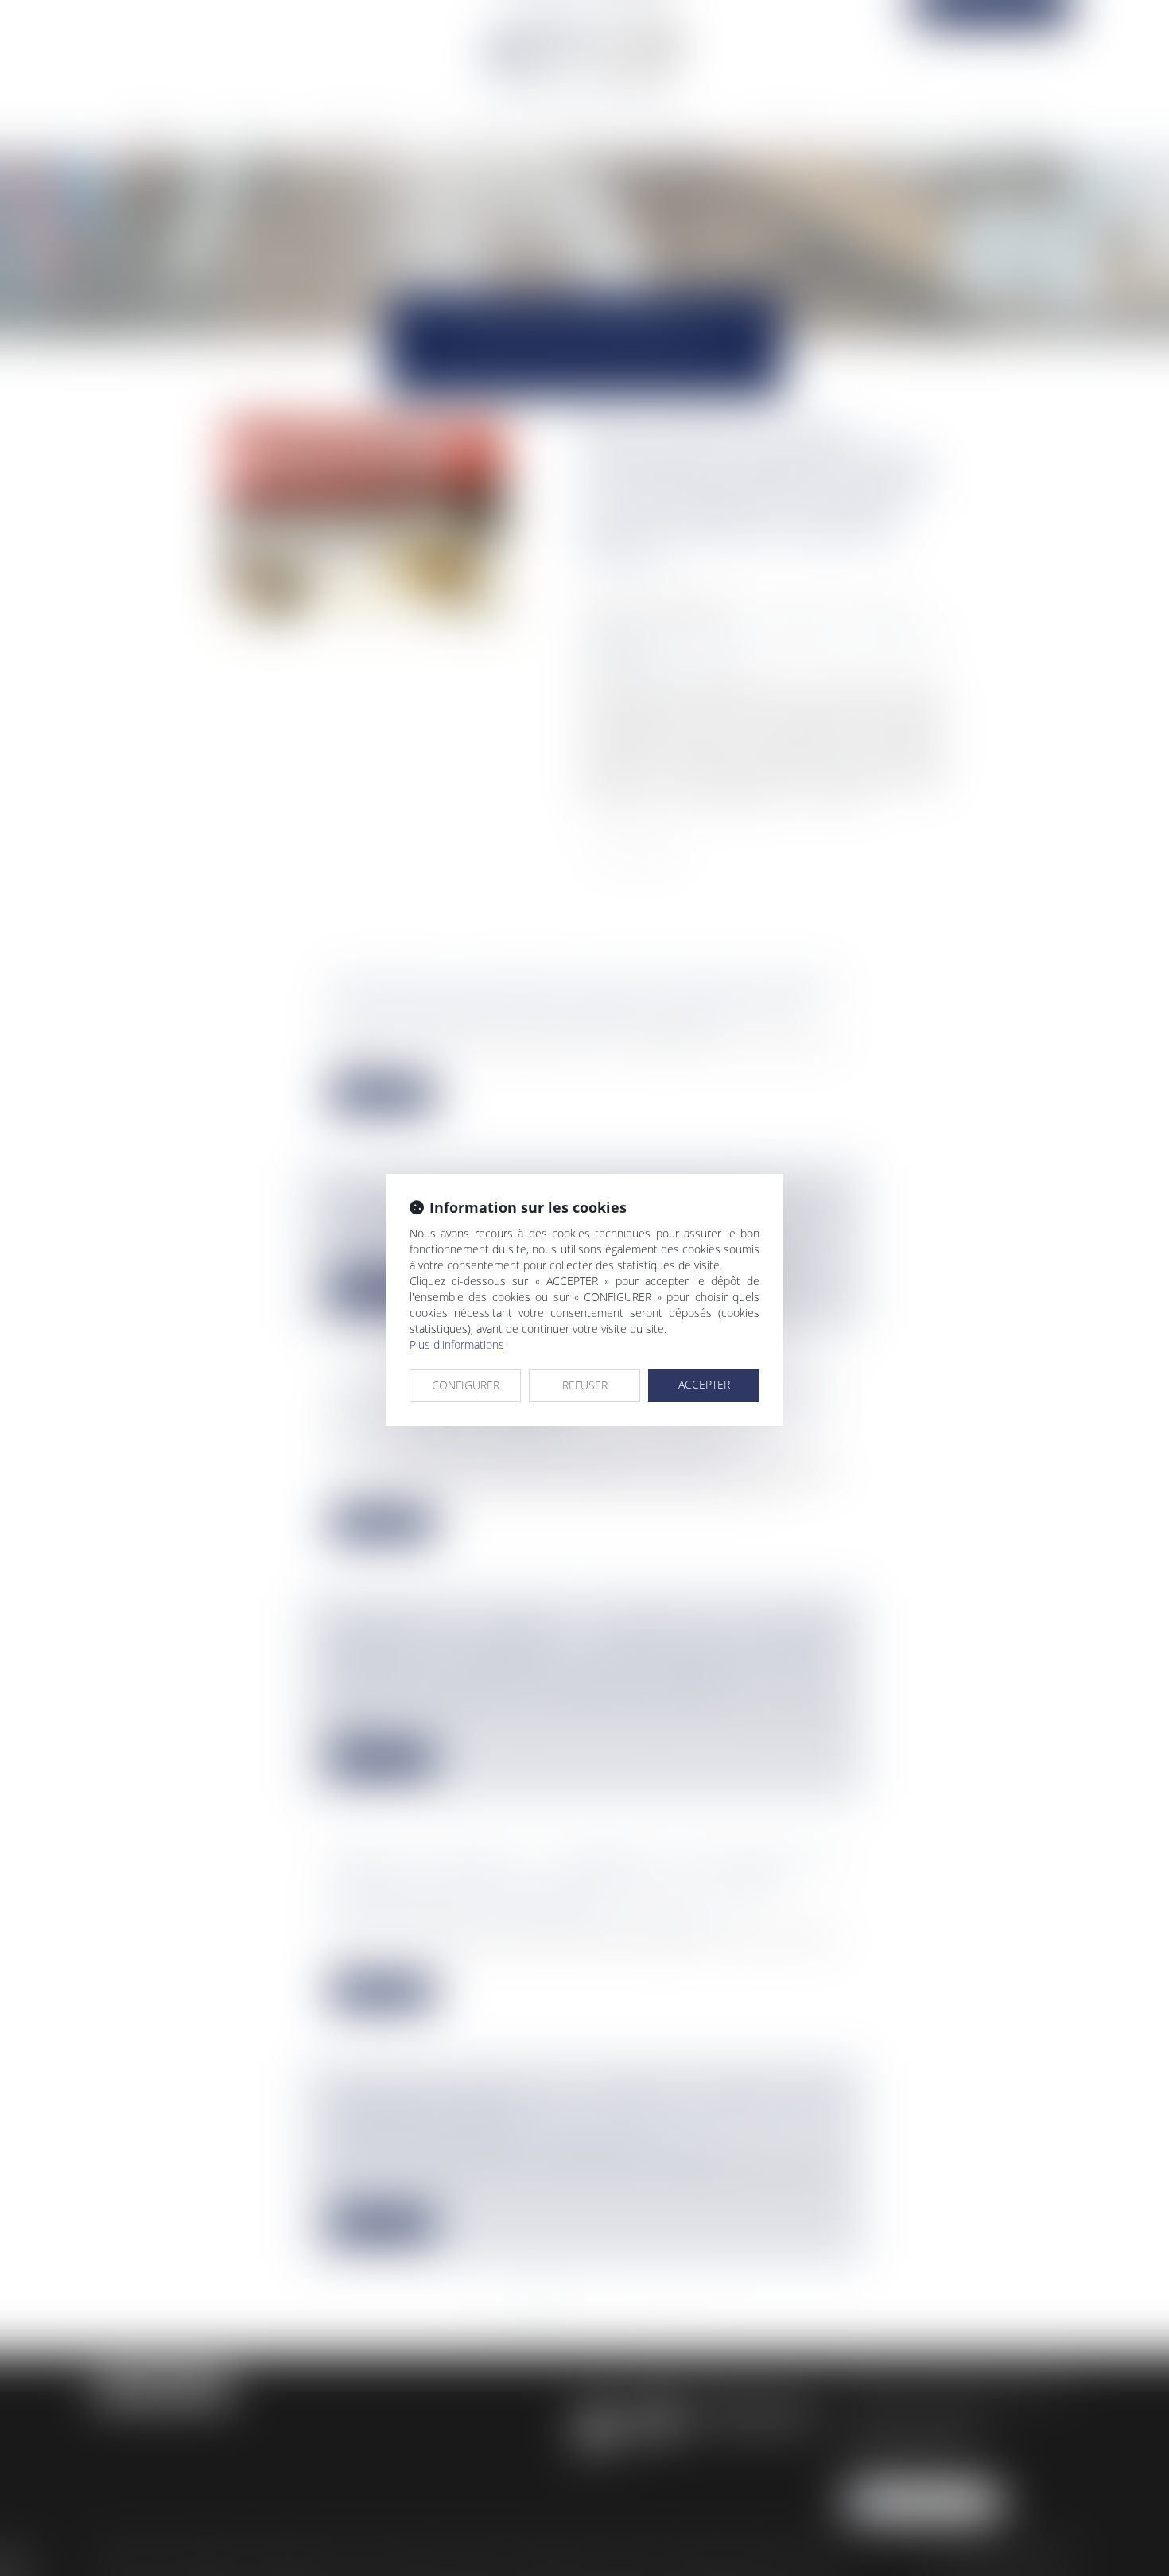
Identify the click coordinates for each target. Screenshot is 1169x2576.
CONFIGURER (466, 1385)
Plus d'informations (457, 1344)
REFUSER (585, 1385)
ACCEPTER (704, 1384)
